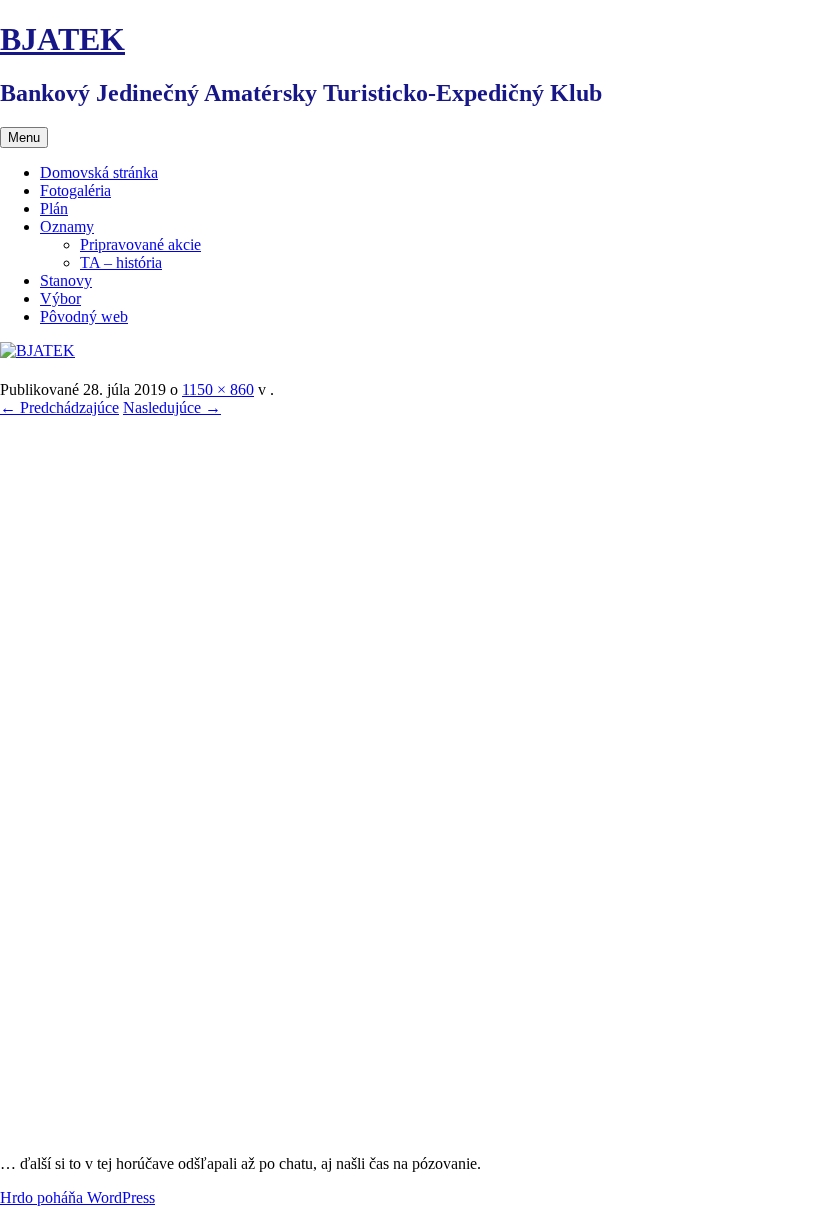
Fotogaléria (75, 190)
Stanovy (66, 280)
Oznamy (67, 226)
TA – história (121, 262)
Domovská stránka (99, 172)
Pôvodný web (84, 316)
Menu (24, 137)
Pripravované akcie (140, 244)
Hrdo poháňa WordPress (77, 1197)
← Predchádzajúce (59, 407)
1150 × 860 (218, 389)
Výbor (60, 298)
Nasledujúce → (172, 407)
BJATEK (62, 39)
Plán (54, 208)
